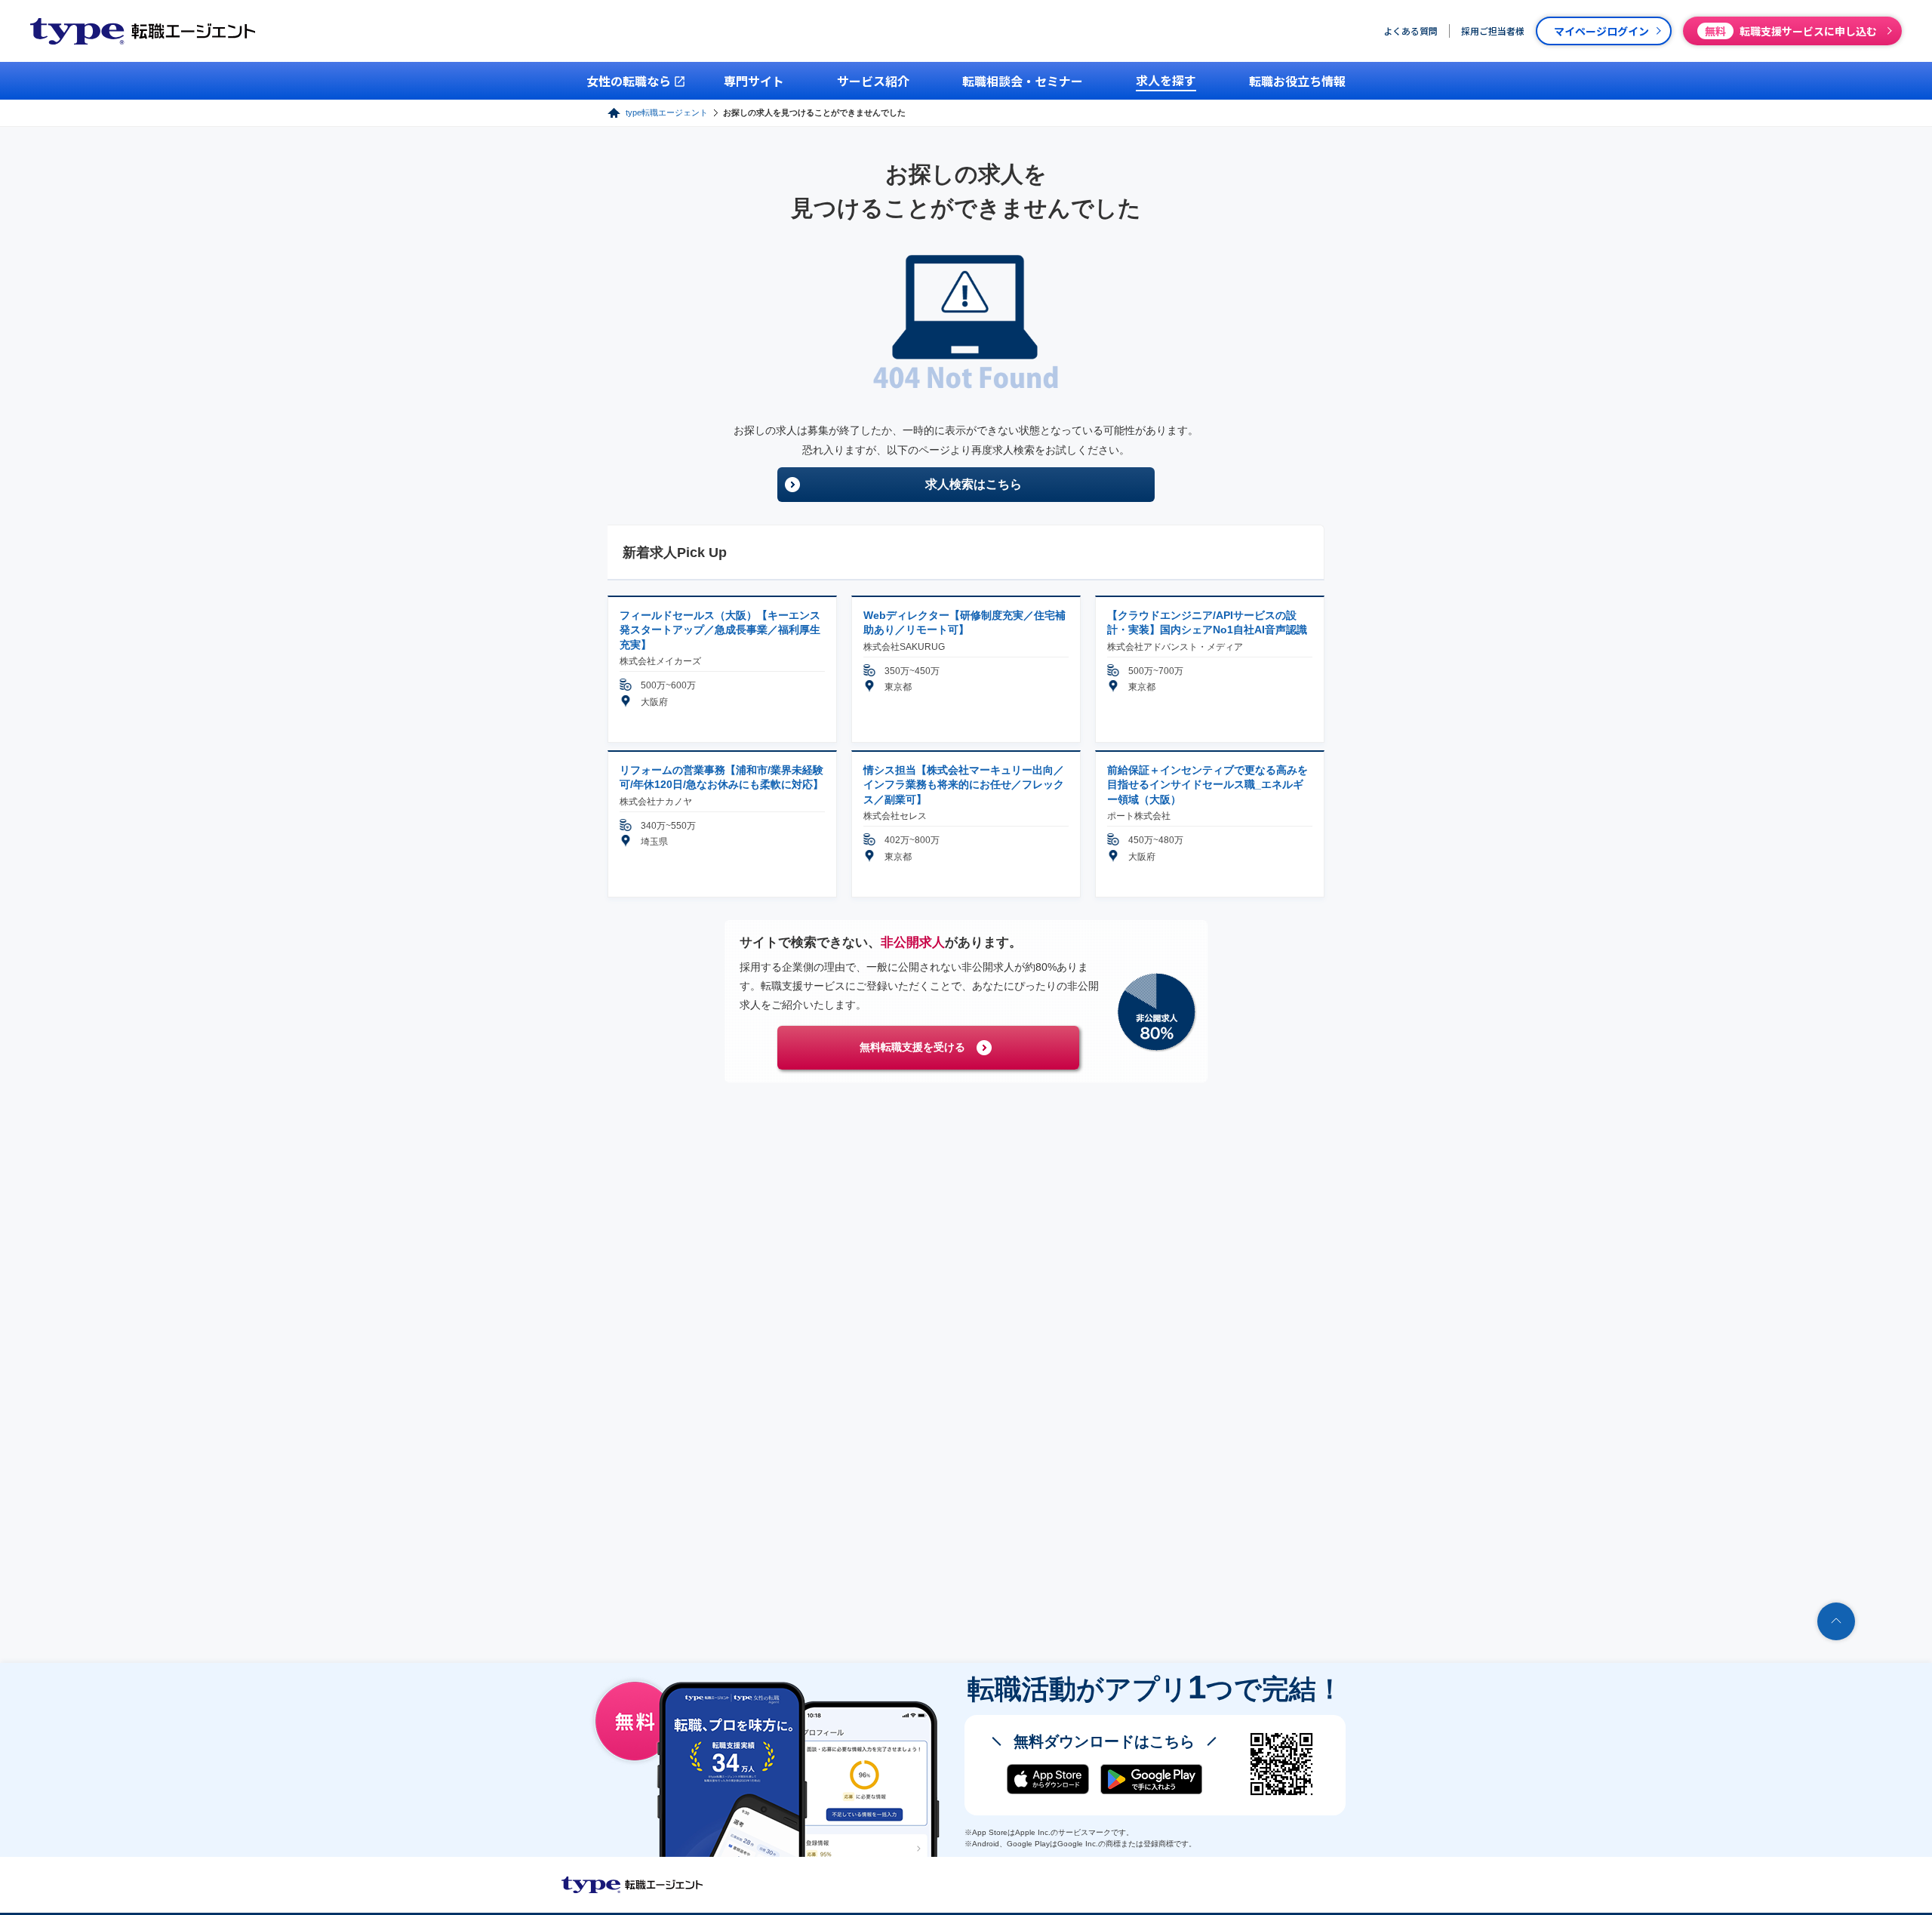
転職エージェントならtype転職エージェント (632, 1885)
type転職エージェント (667, 112)
